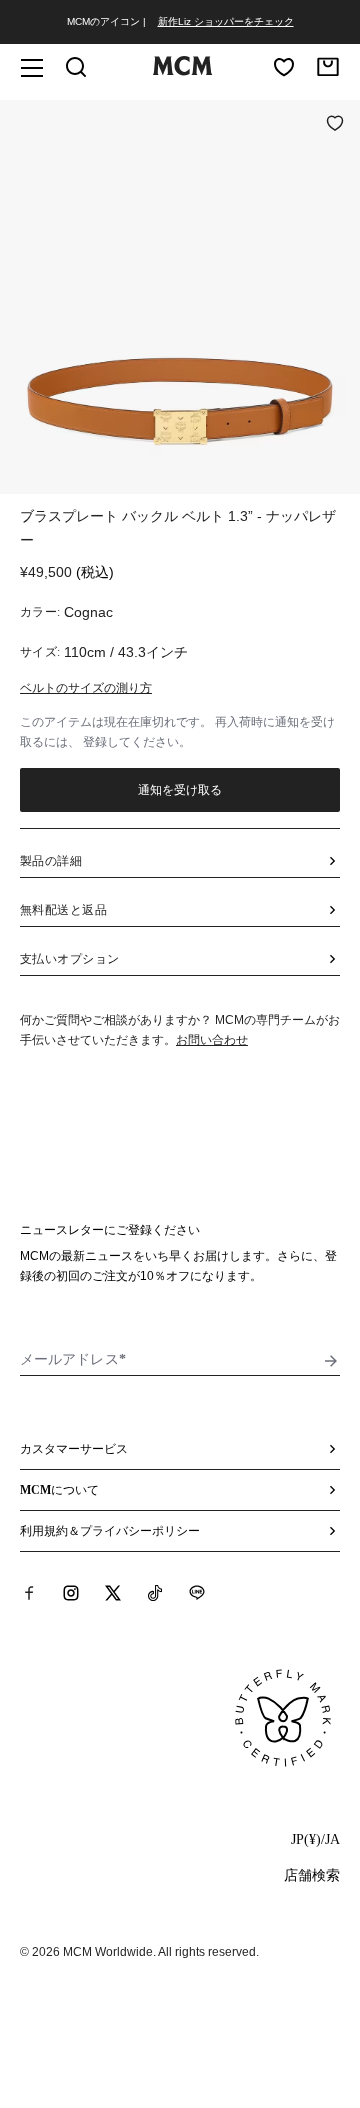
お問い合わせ (212, 1040)
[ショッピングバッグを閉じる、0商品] (328, 67)
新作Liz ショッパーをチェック (226, 21)
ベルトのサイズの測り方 (86, 688)
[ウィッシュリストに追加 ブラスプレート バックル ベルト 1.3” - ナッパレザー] (335, 125)
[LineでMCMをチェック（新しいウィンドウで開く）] (197, 1593)
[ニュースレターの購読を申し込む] (331, 1361)
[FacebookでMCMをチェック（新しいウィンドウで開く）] (29, 1593)
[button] (180, 295)
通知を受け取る (180, 790)
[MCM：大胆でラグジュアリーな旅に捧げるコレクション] (182, 71)
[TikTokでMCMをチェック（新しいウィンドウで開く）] (155, 1593)
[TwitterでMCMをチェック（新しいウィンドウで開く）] (113, 1593)
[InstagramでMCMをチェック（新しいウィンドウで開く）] (71, 1593)
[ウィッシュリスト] (284, 67)
